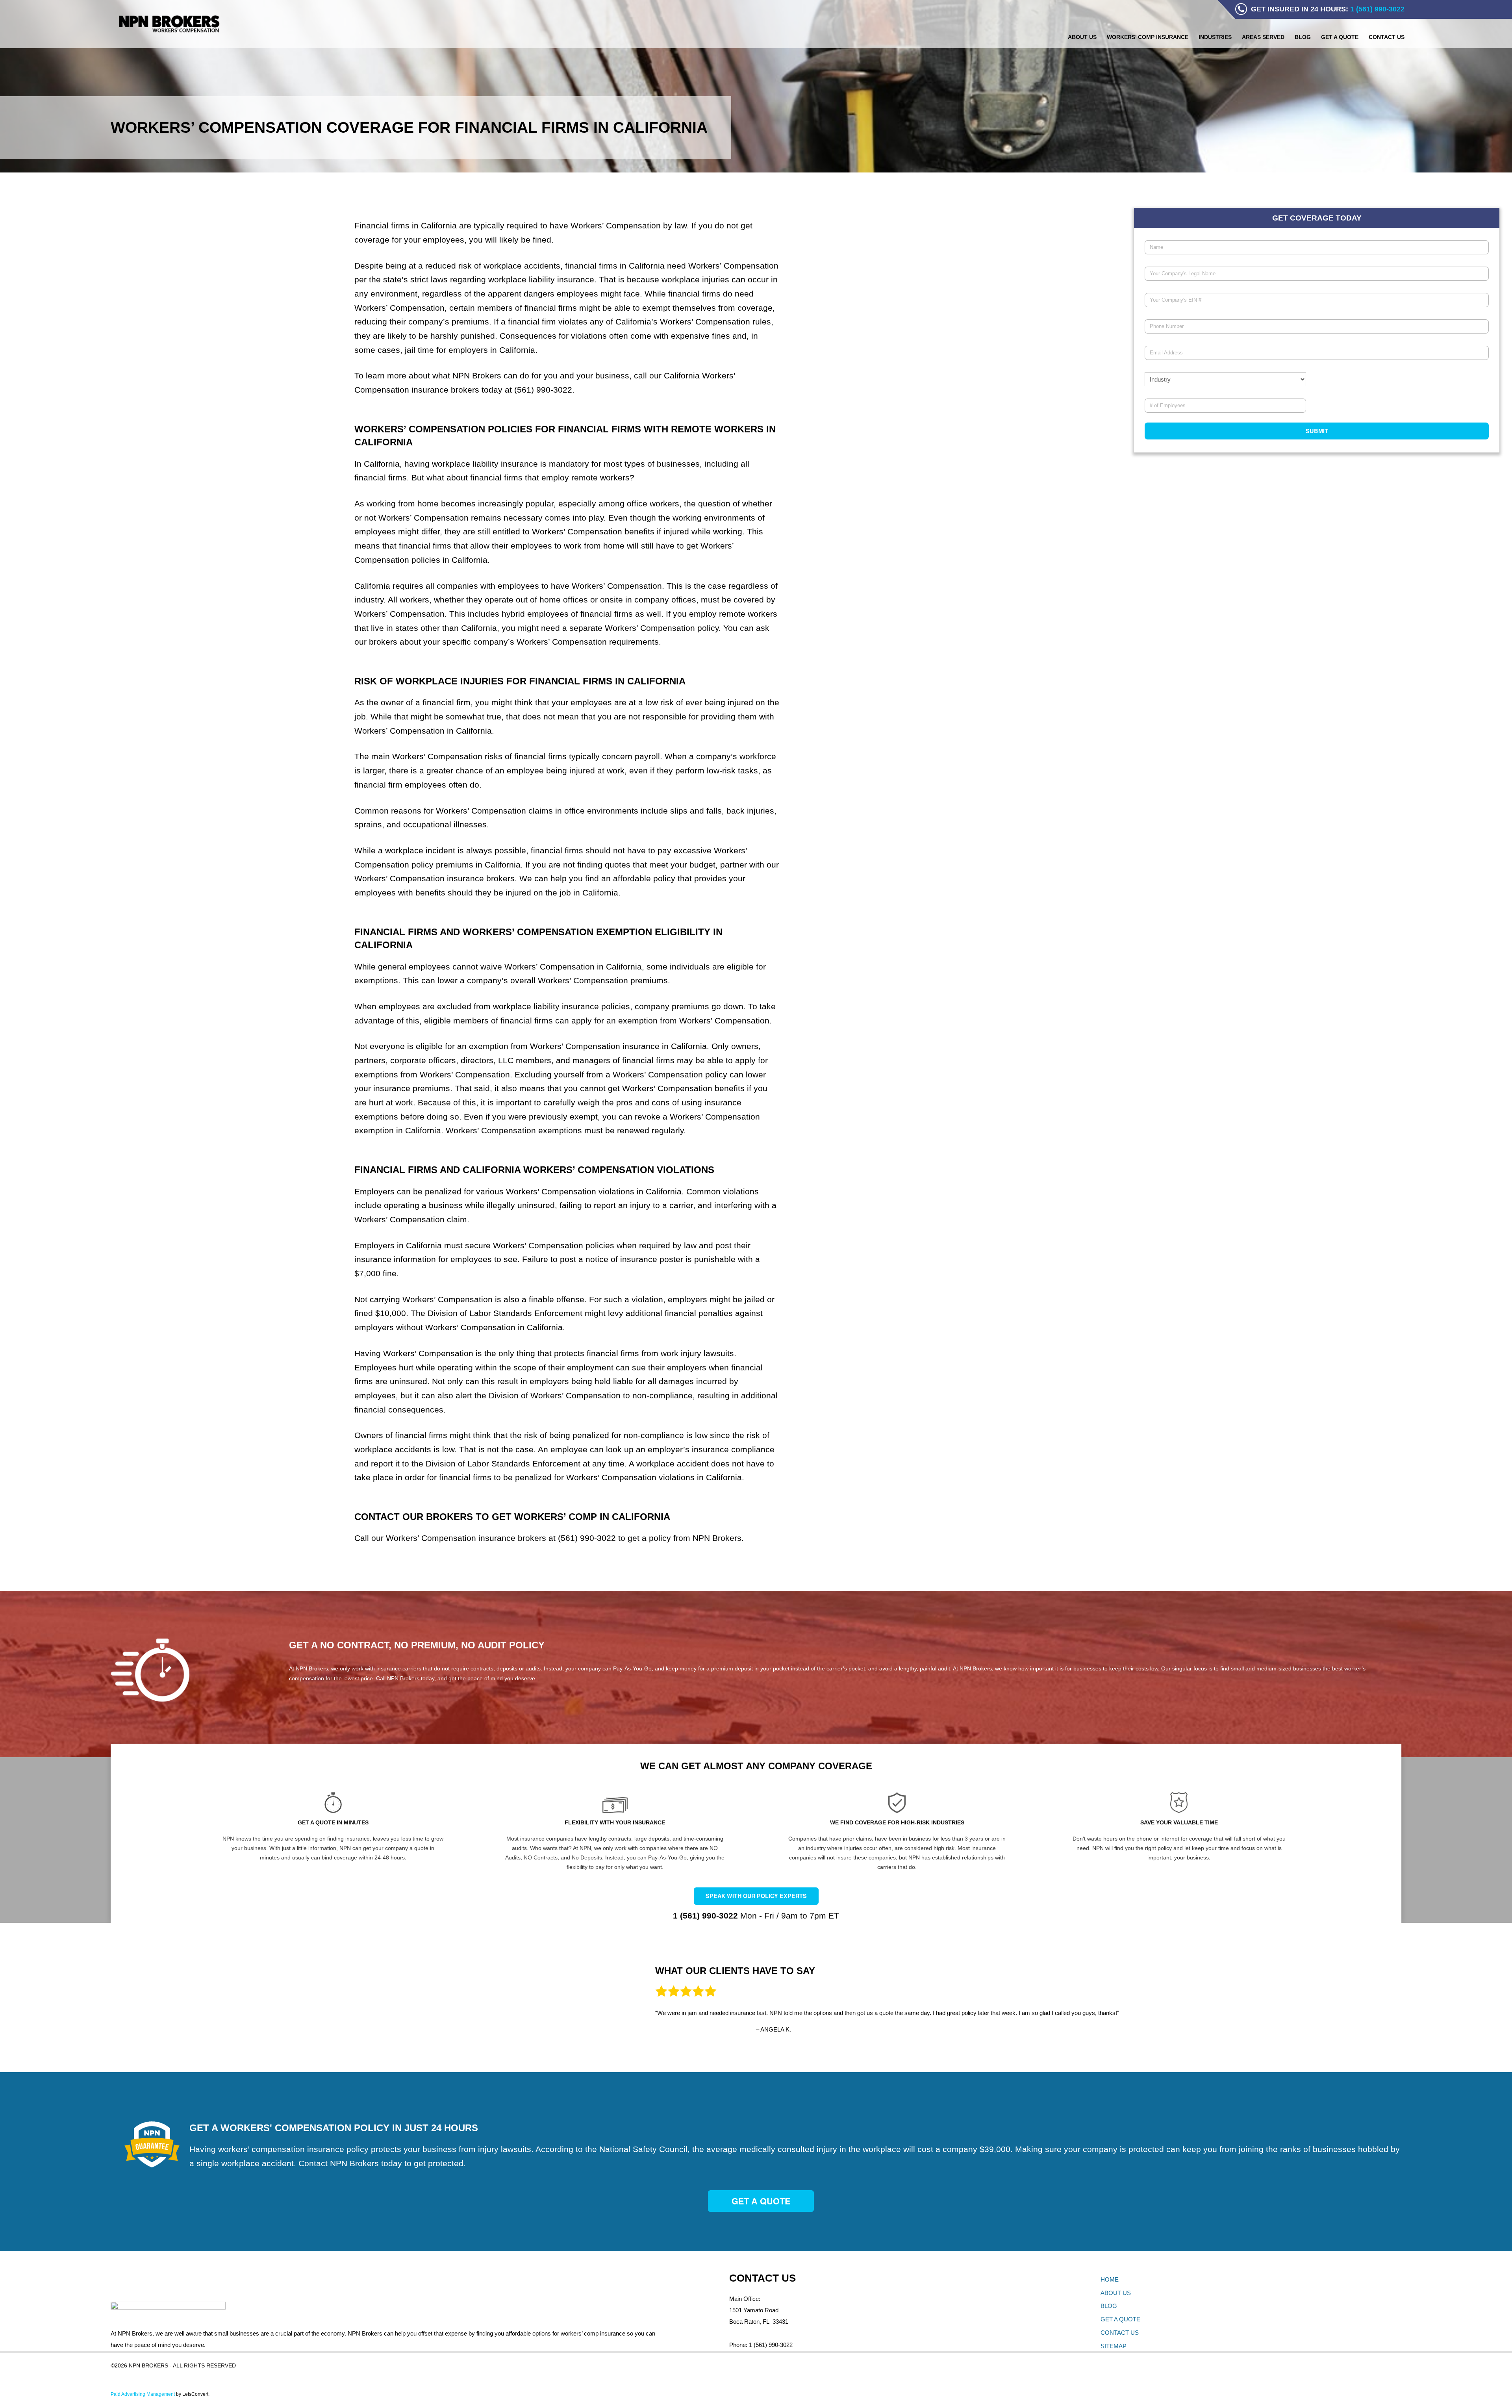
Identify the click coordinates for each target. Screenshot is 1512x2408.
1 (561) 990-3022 (771, 2345)
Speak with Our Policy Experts (756, 1896)
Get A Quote (761, 2201)
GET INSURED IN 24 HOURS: (1328, 9)
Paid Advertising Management (143, 2394)
